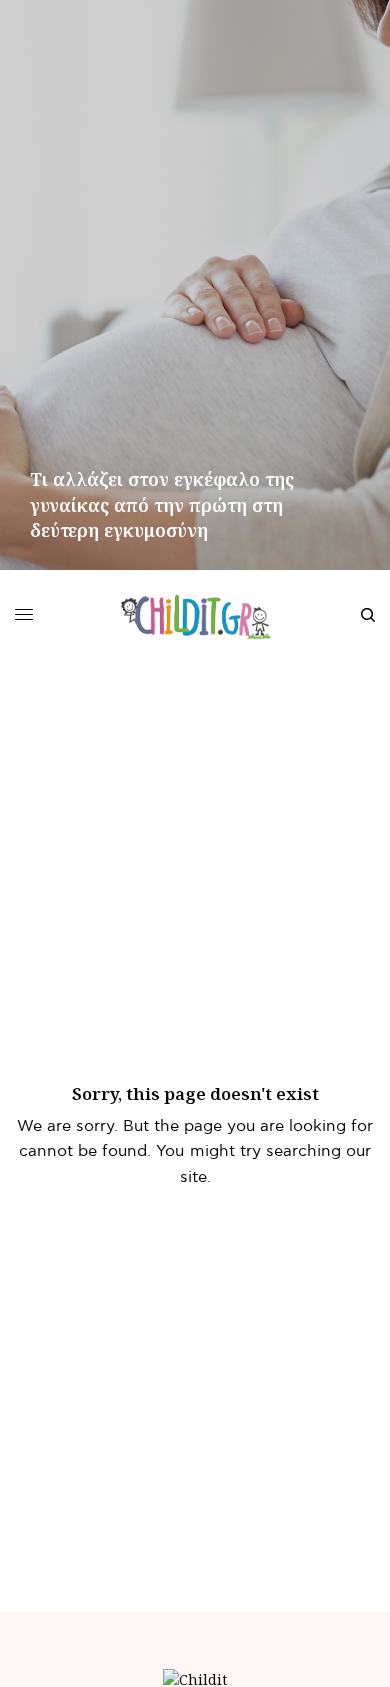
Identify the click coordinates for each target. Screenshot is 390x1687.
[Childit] (195, 615)
